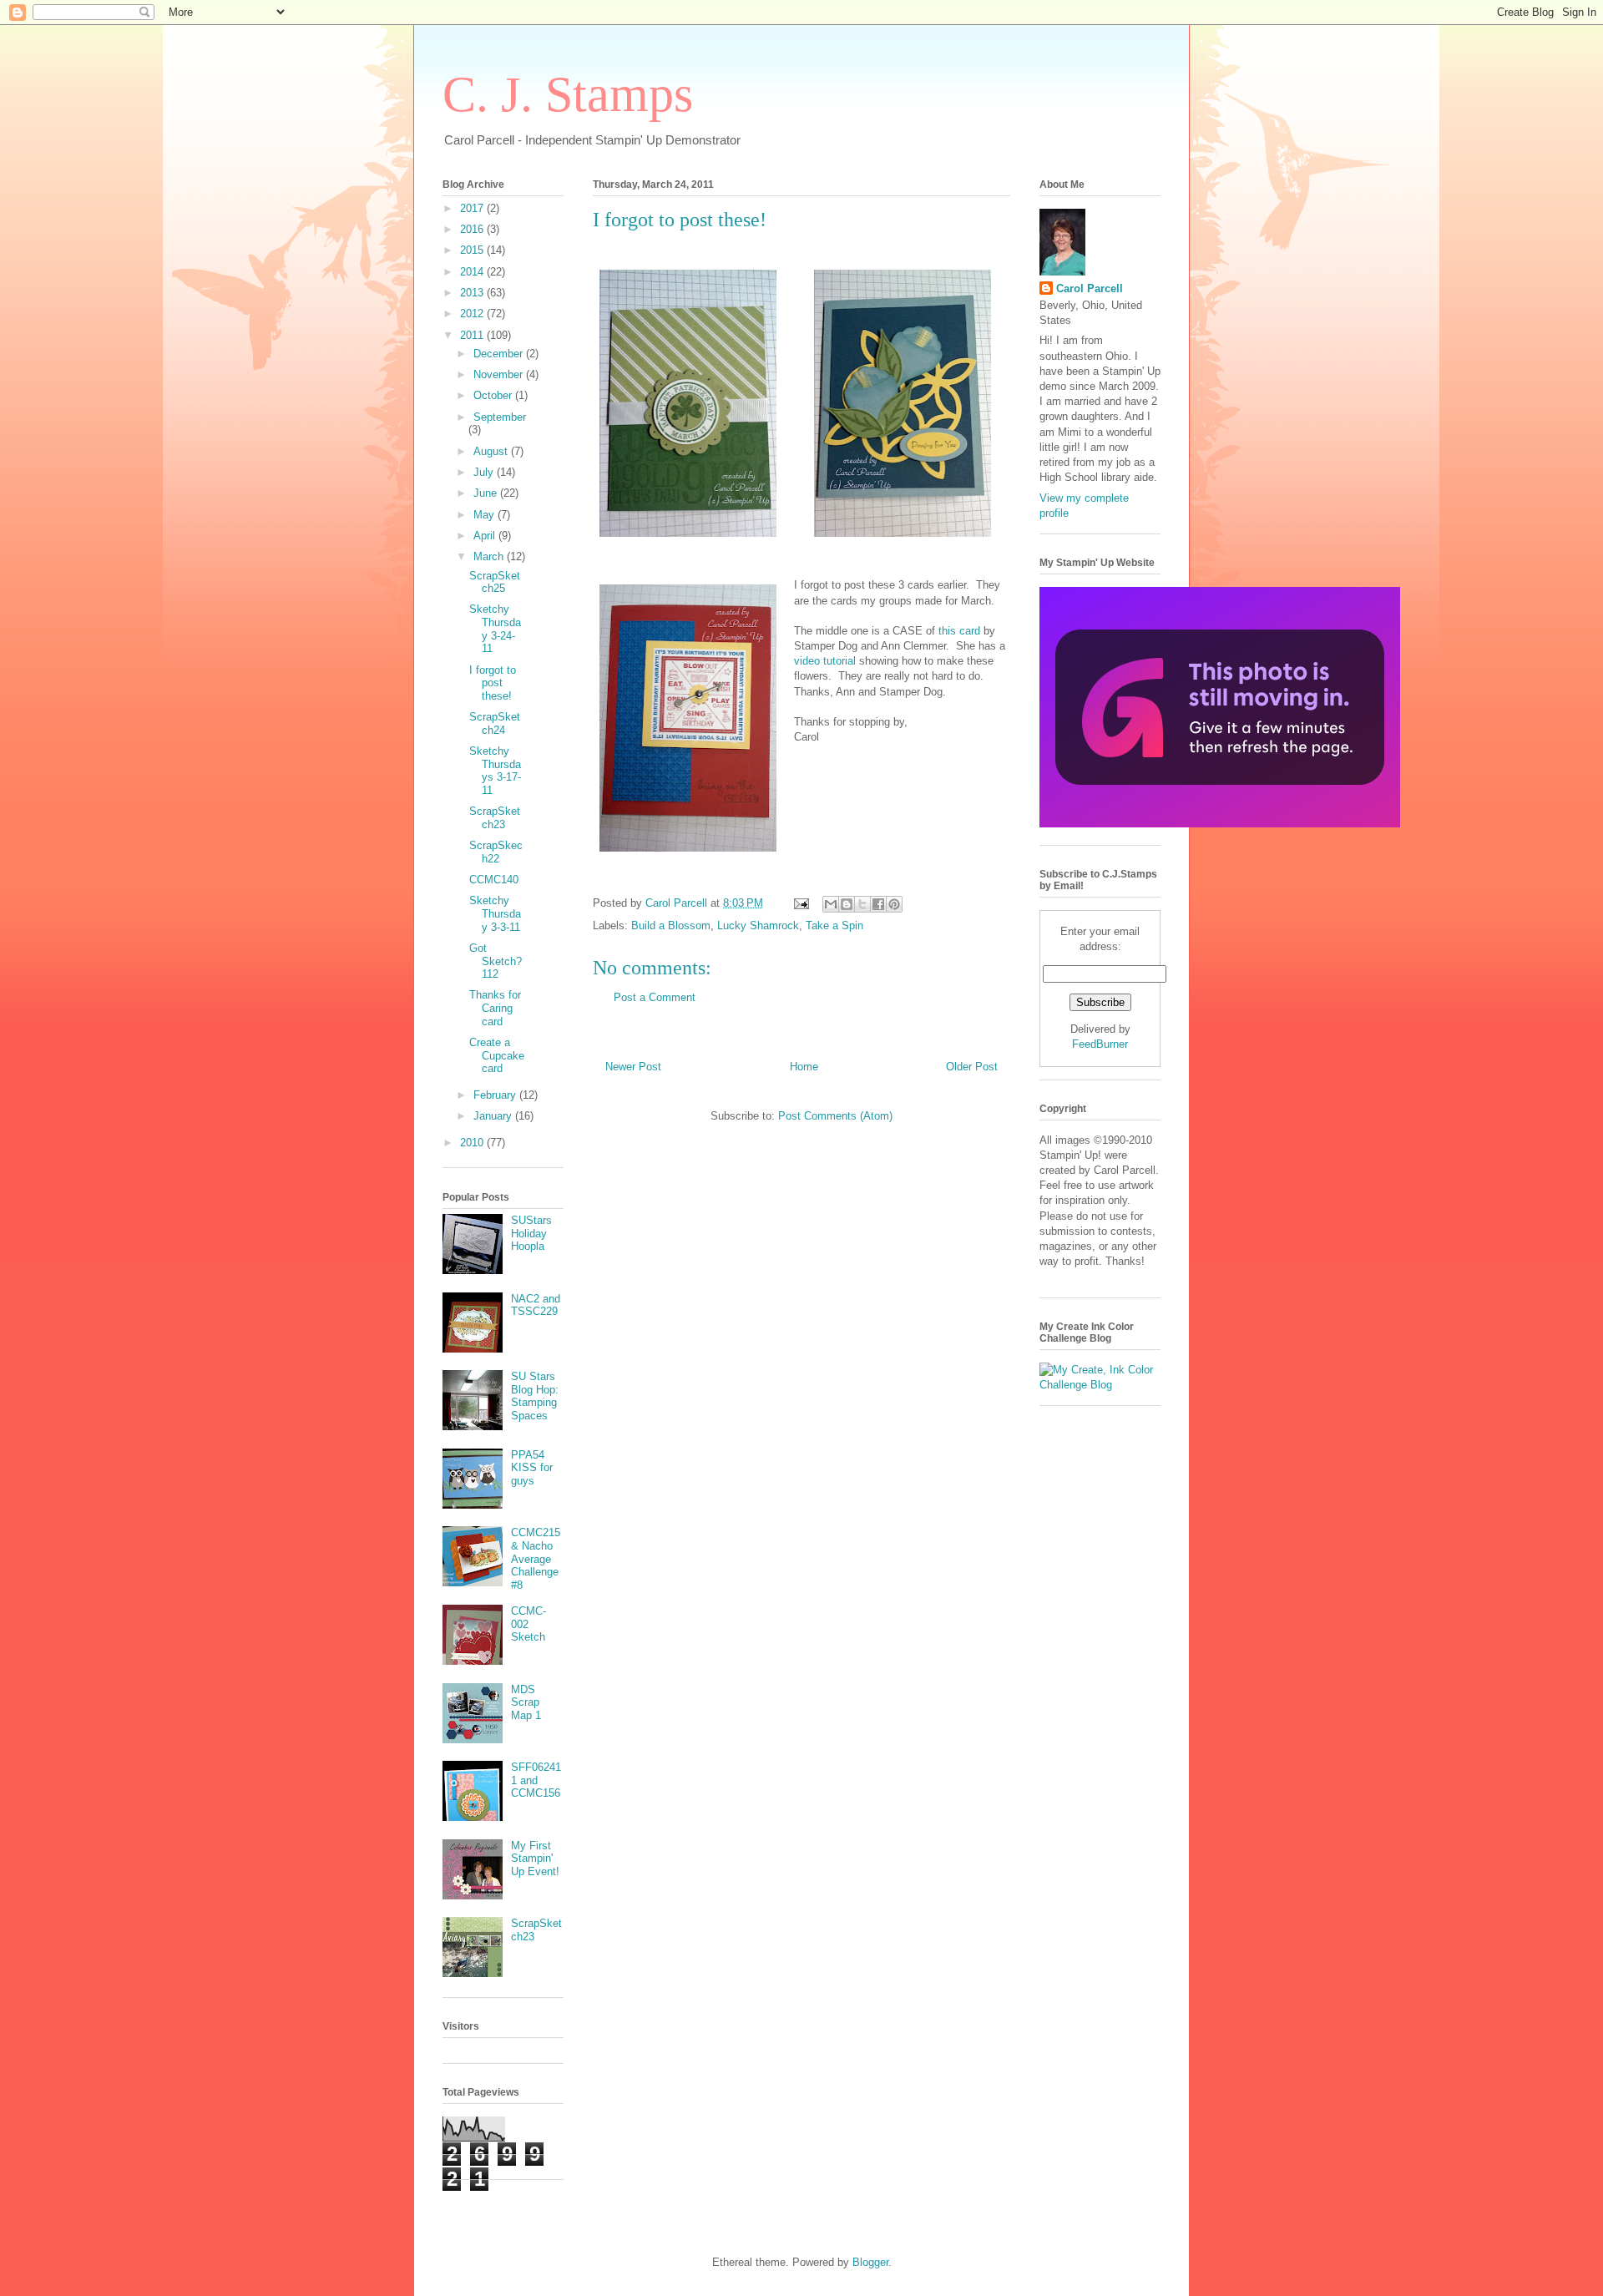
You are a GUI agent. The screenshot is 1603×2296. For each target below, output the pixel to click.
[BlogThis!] (847, 904)
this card (959, 631)
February (496, 1095)
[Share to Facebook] (878, 904)
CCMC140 (494, 880)
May (485, 515)
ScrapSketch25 (495, 582)
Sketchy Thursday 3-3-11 (495, 913)
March (490, 556)
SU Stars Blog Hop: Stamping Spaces (535, 1396)
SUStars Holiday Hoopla (531, 1233)
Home (804, 1067)
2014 (473, 272)
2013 (473, 293)
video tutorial (825, 661)
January (494, 1116)
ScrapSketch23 (495, 818)
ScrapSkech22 (496, 852)
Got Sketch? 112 (496, 961)
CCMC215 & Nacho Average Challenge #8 (536, 1558)
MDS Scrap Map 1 (526, 1702)
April (486, 536)
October (494, 395)
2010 (473, 1143)
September (500, 417)
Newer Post (633, 1067)
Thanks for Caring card (495, 1008)
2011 (473, 335)
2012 (473, 314)
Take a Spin (834, 925)
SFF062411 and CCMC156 (536, 1780)
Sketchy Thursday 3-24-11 (495, 629)
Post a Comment (655, 997)
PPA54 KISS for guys (532, 1468)
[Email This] (831, 904)
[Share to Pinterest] (894, 904)
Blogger (870, 2262)
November (500, 374)
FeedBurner (1100, 1044)
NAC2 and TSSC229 (536, 1305)
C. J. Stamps (568, 94)
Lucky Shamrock (758, 925)
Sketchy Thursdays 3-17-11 (495, 771)
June (487, 493)
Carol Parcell (1090, 288)
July (485, 472)
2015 (473, 250)
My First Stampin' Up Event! (535, 1859)
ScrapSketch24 (495, 723)
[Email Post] (800, 903)
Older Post (972, 1067)
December (500, 354)
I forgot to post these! (493, 683)
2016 (473, 229)
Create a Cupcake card (497, 1055)
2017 (473, 208)
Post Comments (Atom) (835, 1116)
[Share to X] (862, 904)
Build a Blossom (671, 925)
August (492, 451)
